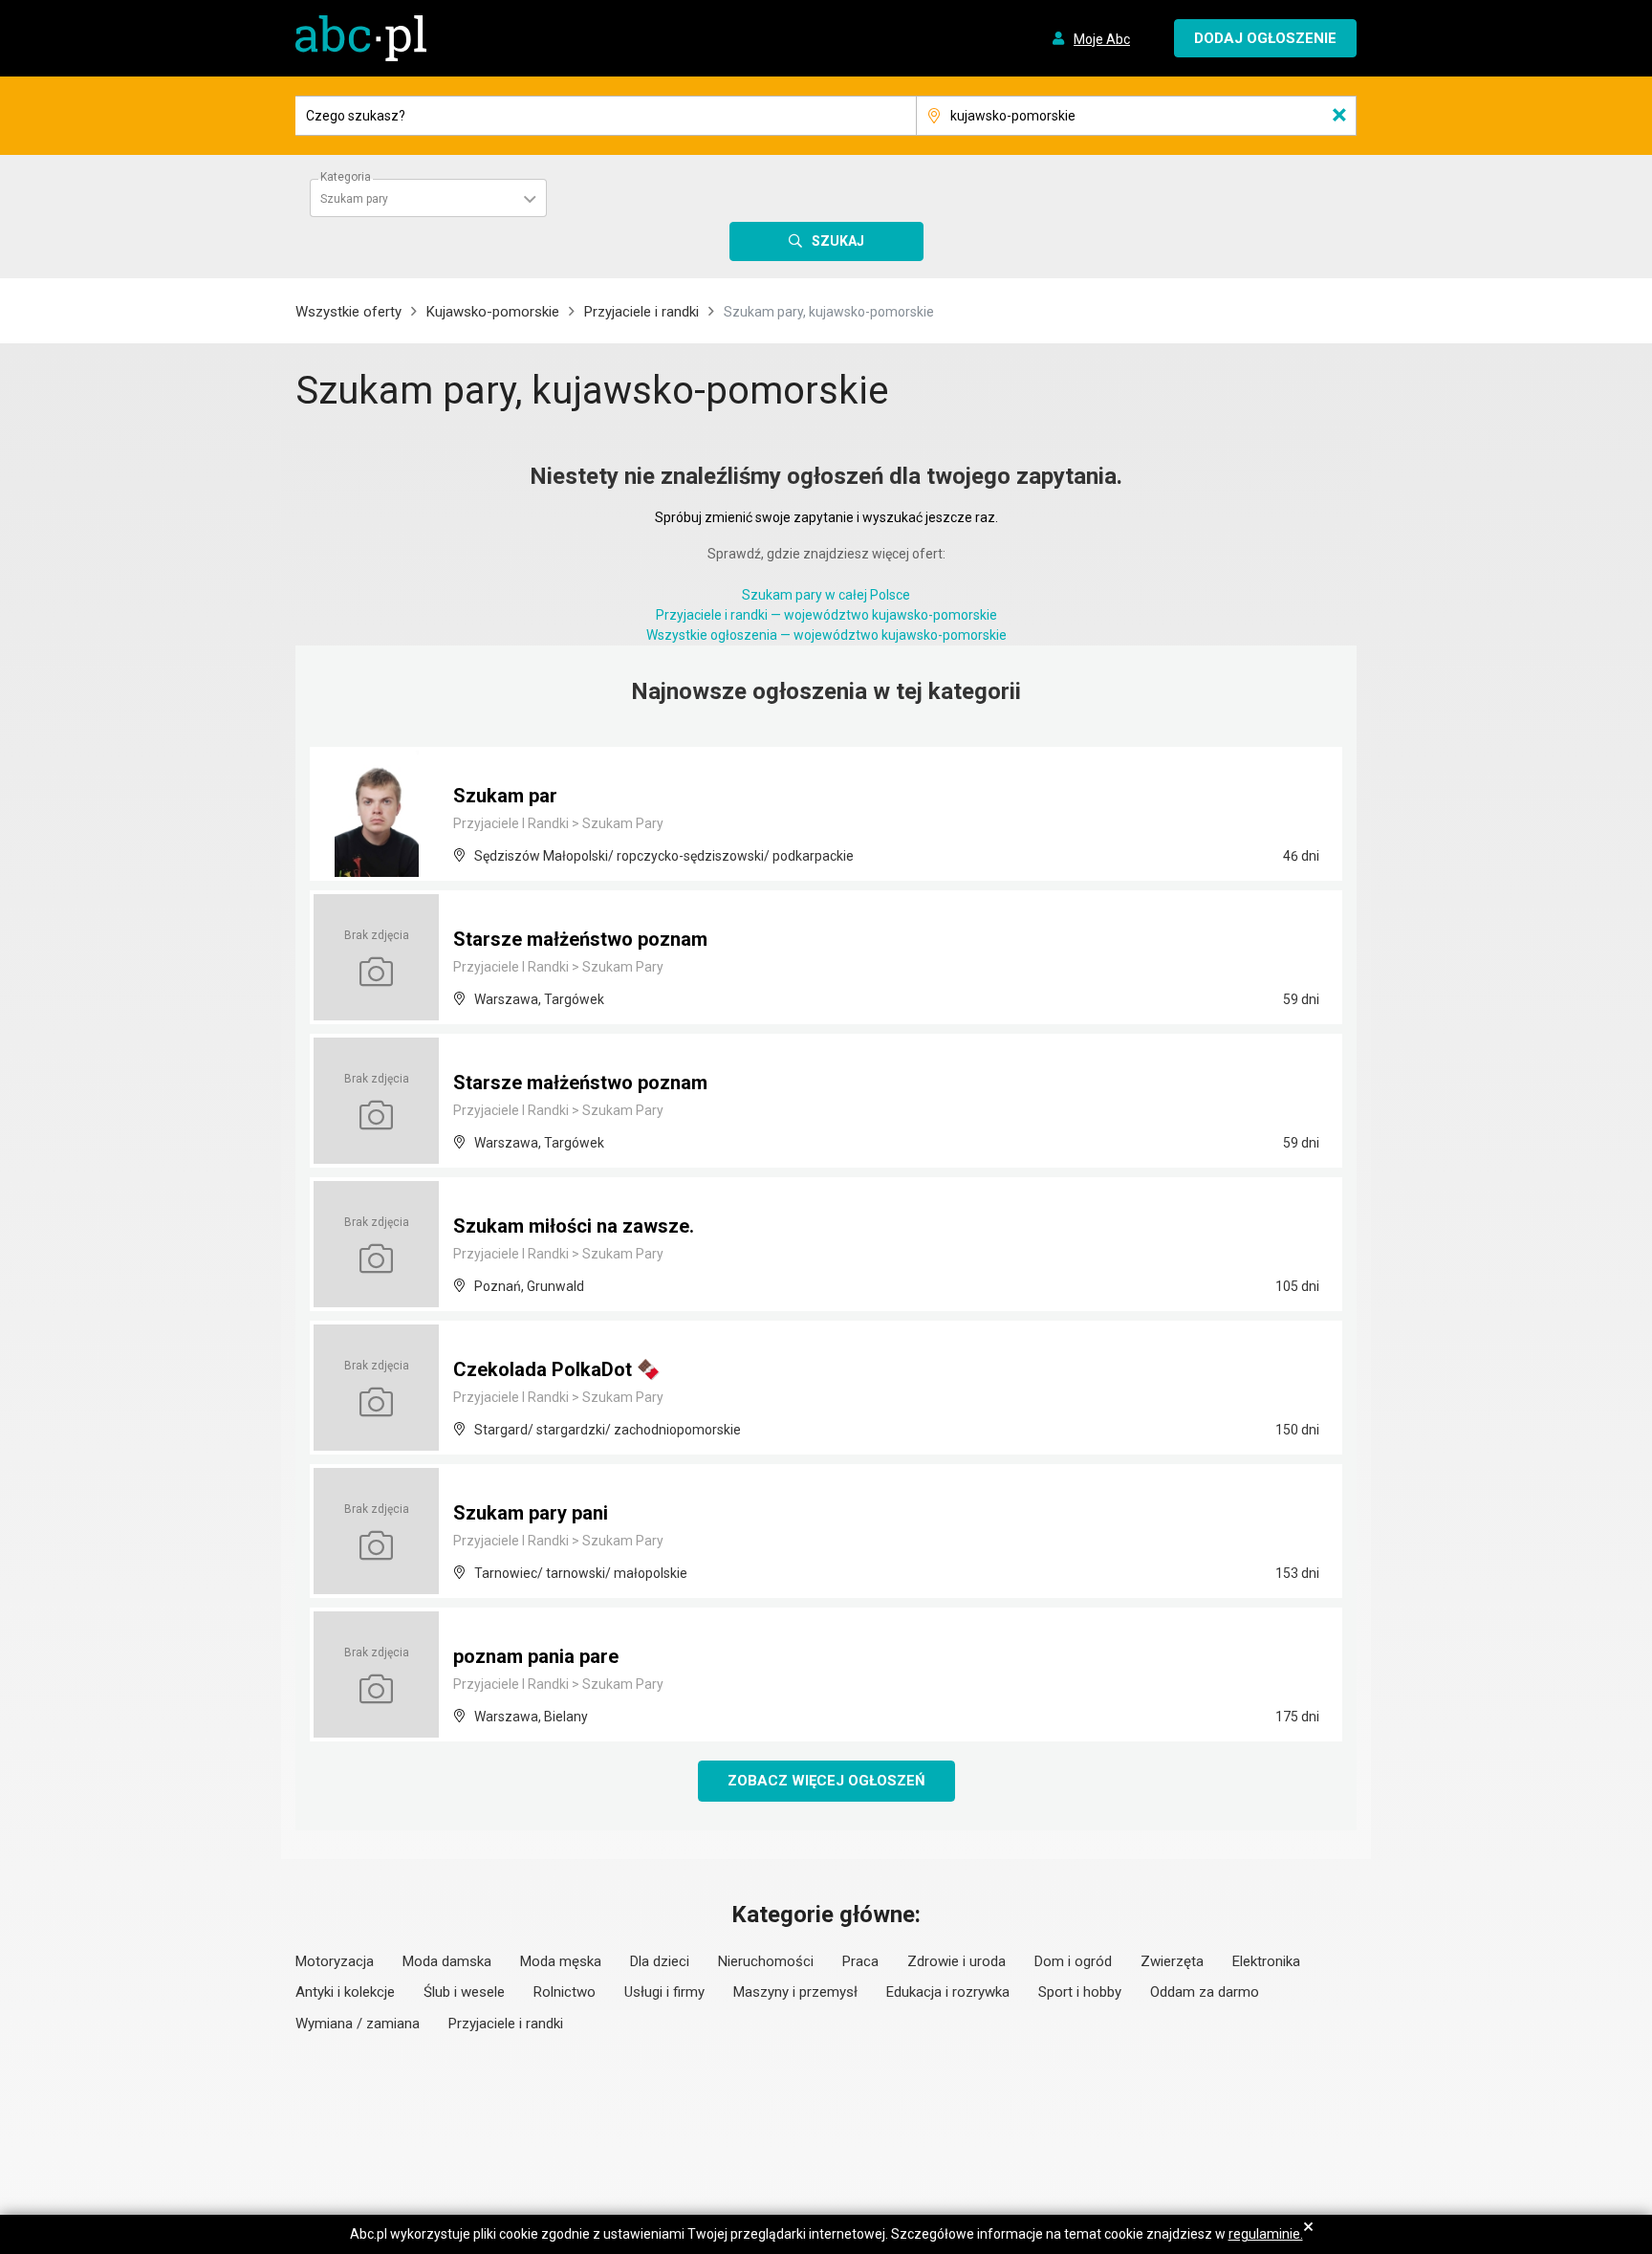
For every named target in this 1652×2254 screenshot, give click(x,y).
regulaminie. (1266, 2234)
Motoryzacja (335, 1961)
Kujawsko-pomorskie (493, 312)
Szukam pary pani (531, 1513)
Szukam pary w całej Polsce (826, 595)
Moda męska (561, 1961)
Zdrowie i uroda (956, 1961)
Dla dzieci (660, 1961)
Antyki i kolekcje (345, 1992)
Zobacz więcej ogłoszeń (826, 1781)
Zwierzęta (1172, 1961)
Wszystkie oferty (348, 312)
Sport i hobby (1080, 1992)
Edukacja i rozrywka (948, 1992)
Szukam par (505, 796)
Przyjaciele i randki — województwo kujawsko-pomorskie (826, 615)
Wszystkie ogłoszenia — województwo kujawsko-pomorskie (826, 635)
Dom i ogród (1073, 1961)
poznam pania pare (536, 1656)
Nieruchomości (766, 1961)
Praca (860, 1961)
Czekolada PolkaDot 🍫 (557, 1369)
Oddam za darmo (1205, 1992)
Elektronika (1266, 1961)
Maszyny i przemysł (795, 1992)
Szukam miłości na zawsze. (574, 1226)
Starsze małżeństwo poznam (580, 939)
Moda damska (447, 1961)
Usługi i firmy (664, 1992)
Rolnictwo (565, 1992)
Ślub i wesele (464, 1992)
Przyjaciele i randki (641, 312)
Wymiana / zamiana (358, 2024)
